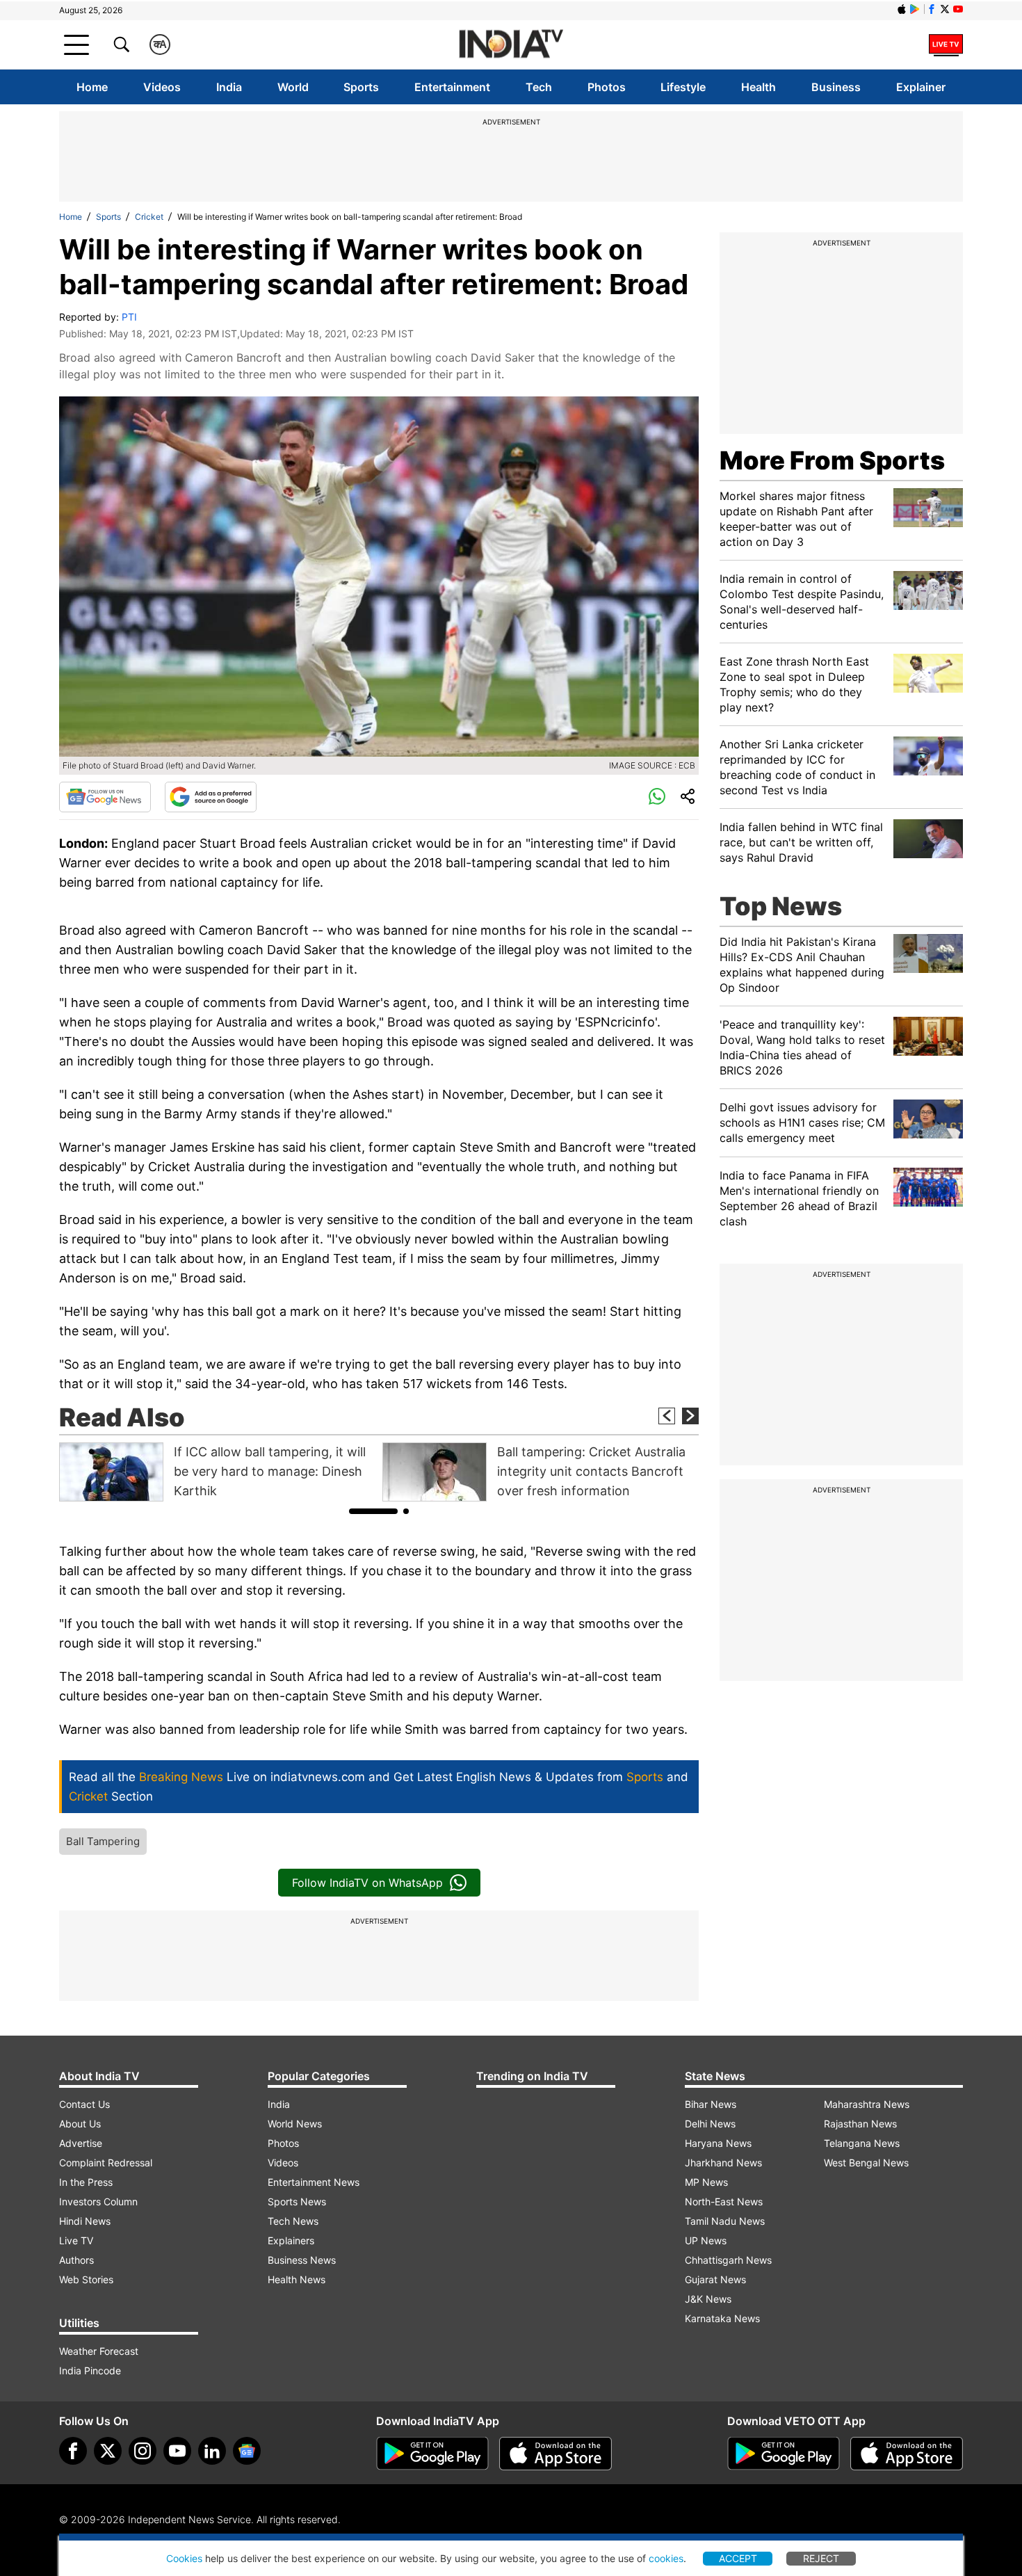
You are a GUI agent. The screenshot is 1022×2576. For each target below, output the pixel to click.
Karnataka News (722, 2318)
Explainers (291, 2240)
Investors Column (98, 2201)
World (293, 87)
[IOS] (902, 9)
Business (836, 87)
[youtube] (177, 2451)
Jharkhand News (723, 2163)
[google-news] (247, 2451)
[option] (217, 1472)
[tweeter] (108, 2451)
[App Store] (555, 2454)
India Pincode (90, 2370)
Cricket (149, 217)
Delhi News (710, 2124)
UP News (706, 2240)
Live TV (76, 2240)
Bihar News (711, 2104)
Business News (302, 2260)
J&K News (708, 2299)
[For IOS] (907, 2454)
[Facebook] (73, 2451)
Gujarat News (715, 2279)
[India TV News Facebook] (932, 9)
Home (92, 87)
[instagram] (143, 2451)
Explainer (921, 87)
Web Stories (86, 2279)
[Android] (915, 9)
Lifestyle (683, 87)
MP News (706, 2182)
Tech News (293, 2221)
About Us (80, 2124)
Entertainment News (314, 2182)
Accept (738, 2558)
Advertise (81, 2143)
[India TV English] (511, 45)
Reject (821, 2558)
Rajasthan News (860, 2124)
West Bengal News (866, 2163)
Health (759, 87)
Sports (361, 87)
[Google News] (105, 797)
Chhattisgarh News (728, 2260)
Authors (76, 2260)
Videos (162, 87)
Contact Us (84, 2104)
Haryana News (718, 2143)
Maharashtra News (867, 2104)
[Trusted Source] (211, 797)
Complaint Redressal (106, 2163)
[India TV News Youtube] (958, 9)
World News (295, 2124)
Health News (297, 2279)
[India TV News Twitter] (945, 9)
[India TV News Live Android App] (432, 2454)
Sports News (297, 2201)
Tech (539, 87)
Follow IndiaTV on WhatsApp (367, 1883)
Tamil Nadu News (725, 2221)
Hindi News (85, 2221)
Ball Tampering (103, 1841)
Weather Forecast (99, 2351)
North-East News (724, 2201)
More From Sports (832, 460)
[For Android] (784, 2454)
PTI (129, 317)
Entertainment (452, 87)
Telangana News (862, 2143)
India (229, 87)
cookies (666, 2558)
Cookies (184, 2558)
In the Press (86, 2182)
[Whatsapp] (657, 797)
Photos (607, 87)
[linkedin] (212, 2451)
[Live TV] (946, 45)
